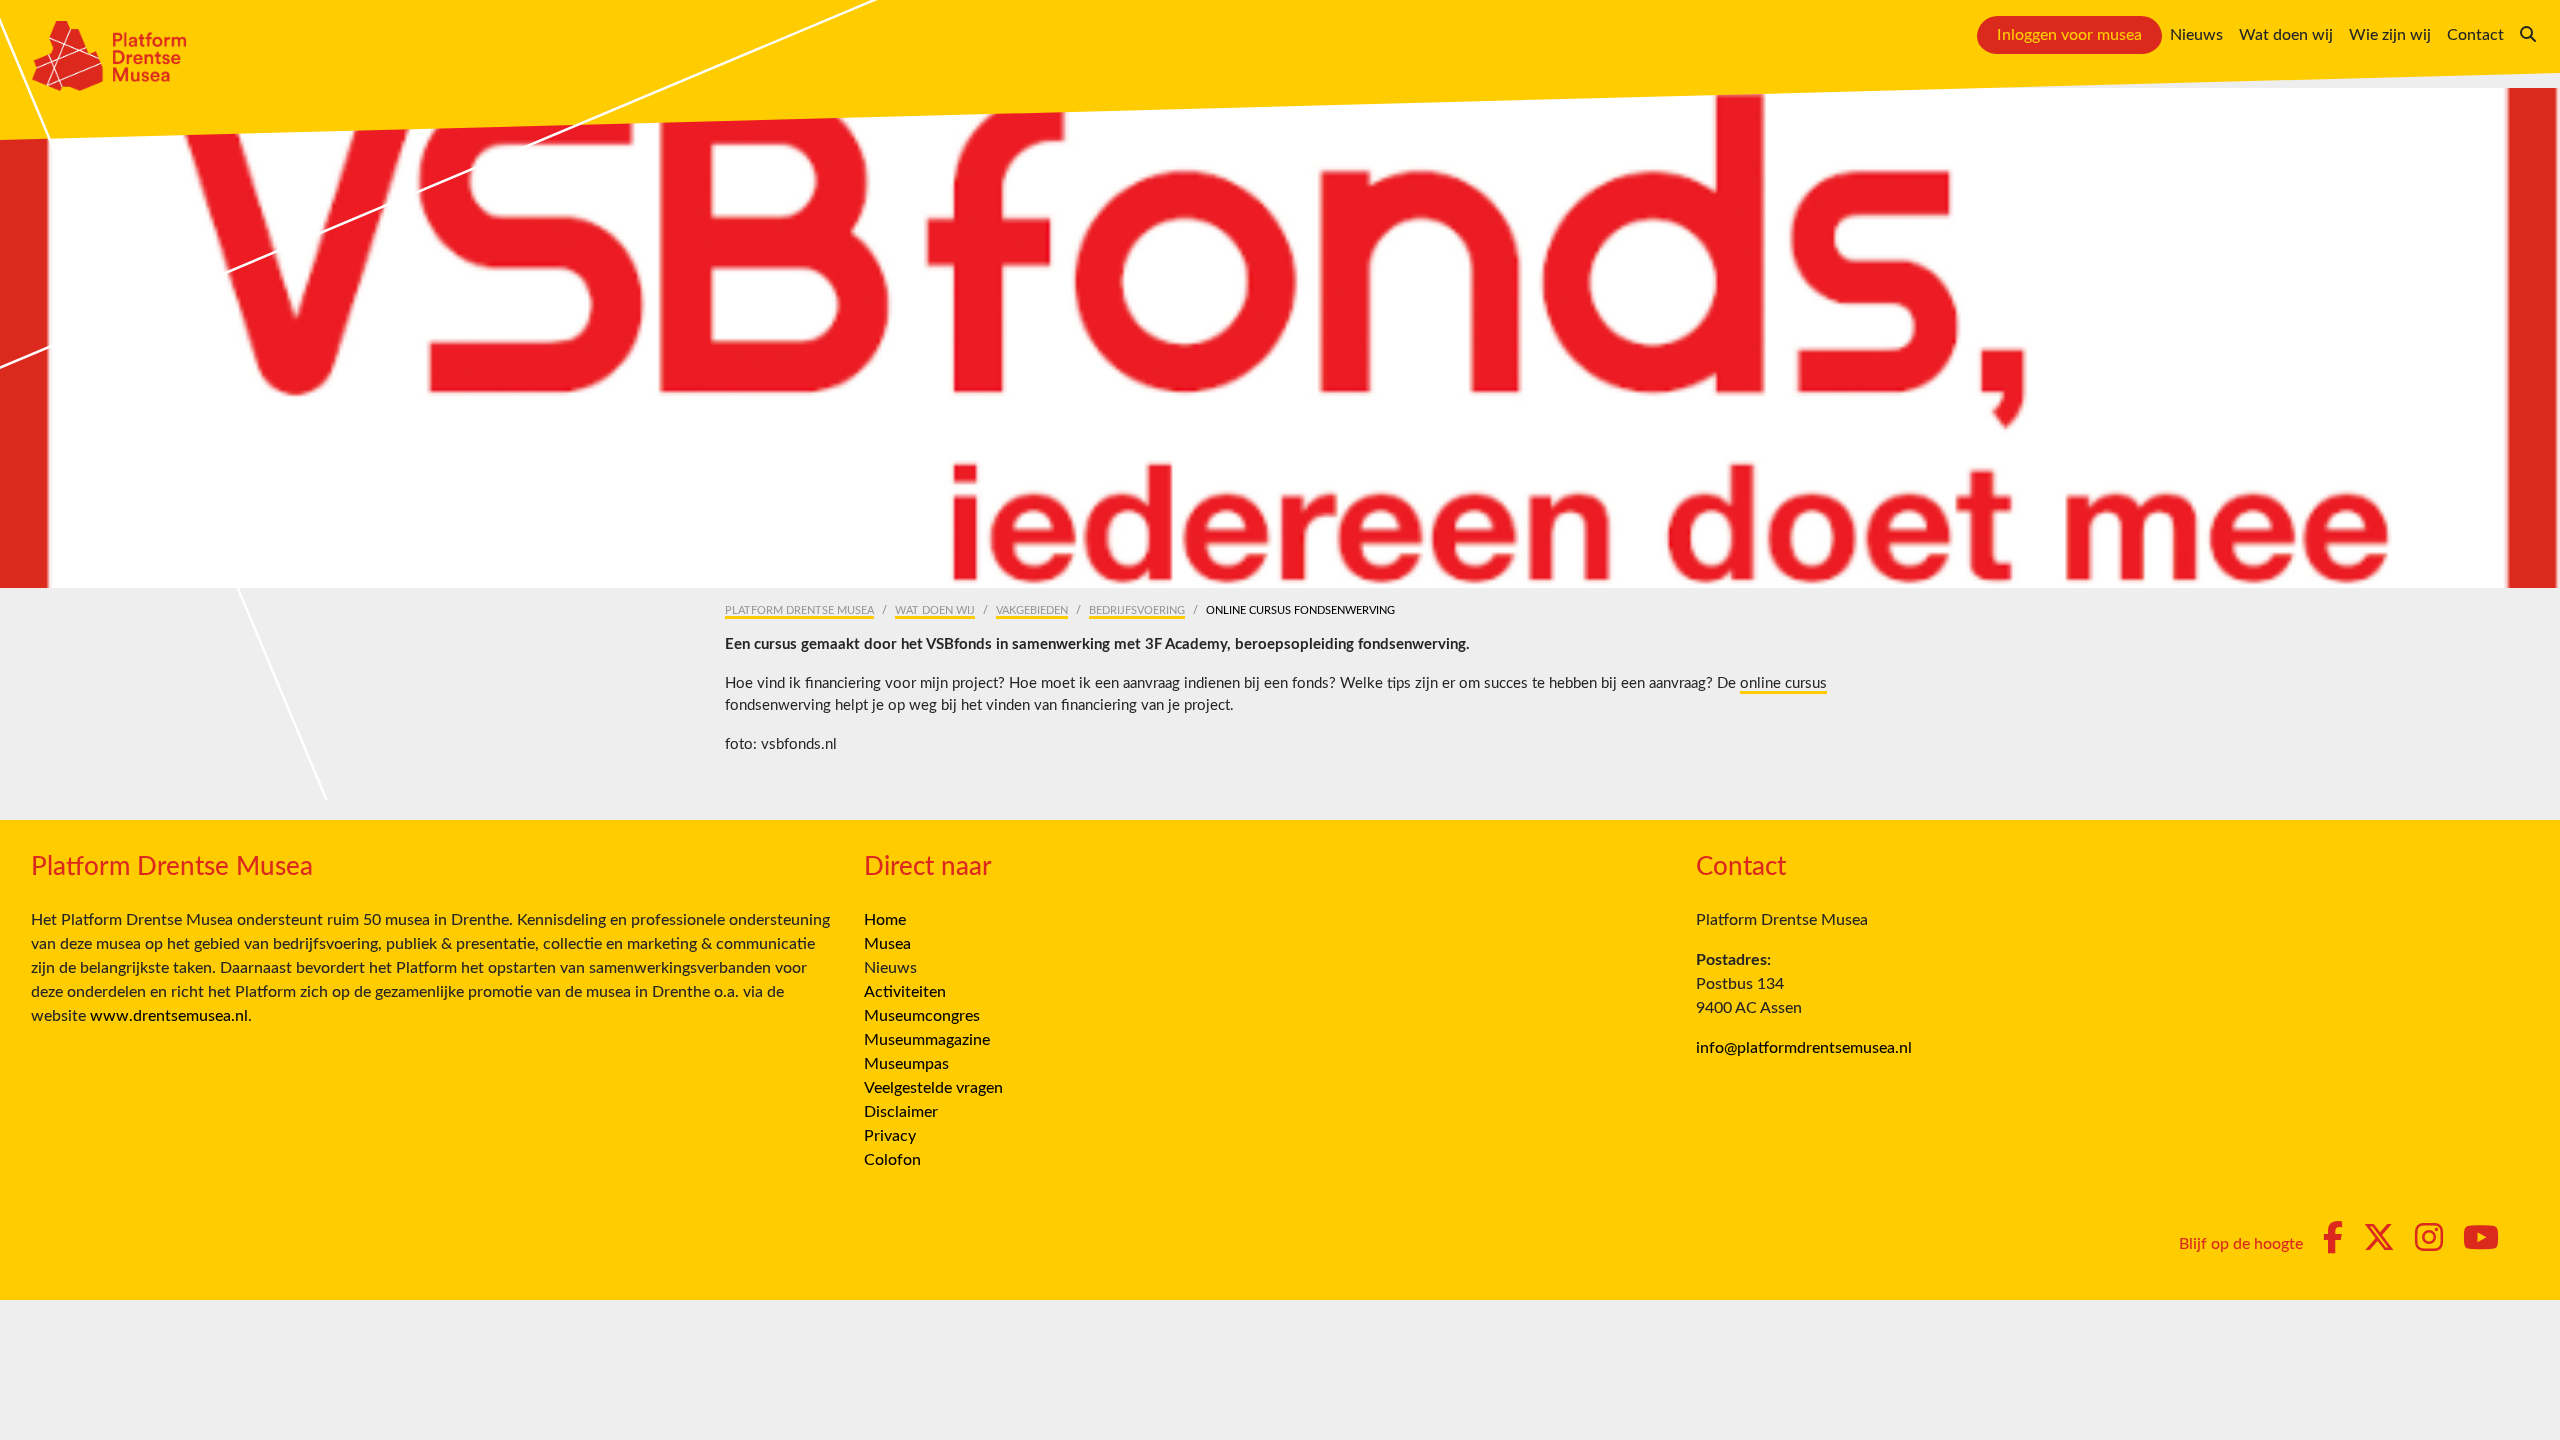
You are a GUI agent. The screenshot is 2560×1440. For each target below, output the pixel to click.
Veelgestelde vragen (933, 1088)
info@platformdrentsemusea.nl (1804, 1048)
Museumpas (906, 1064)
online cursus (1783, 683)
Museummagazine (927, 1040)
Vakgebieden (1032, 610)
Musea (887, 944)
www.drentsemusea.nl (169, 1016)
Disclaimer (901, 1112)
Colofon (892, 1160)
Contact (2475, 35)
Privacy (890, 1136)
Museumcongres (922, 1016)
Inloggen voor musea (2069, 35)
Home (885, 920)
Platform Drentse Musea (799, 610)
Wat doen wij (2286, 35)
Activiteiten (905, 992)
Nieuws (2196, 35)
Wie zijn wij (2390, 35)
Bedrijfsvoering (1137, 610)
